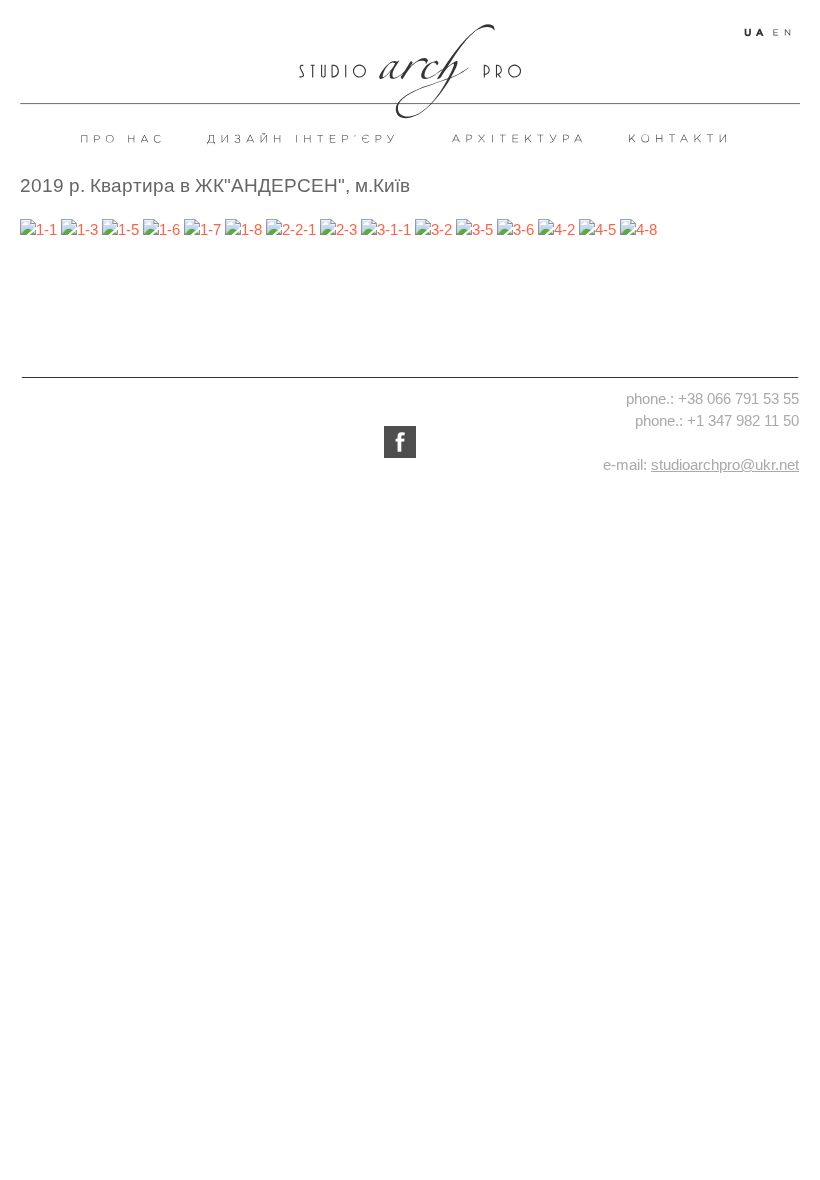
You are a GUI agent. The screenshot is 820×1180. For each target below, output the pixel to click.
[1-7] (202, 228)
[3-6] (515, 228)
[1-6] (161, 228)
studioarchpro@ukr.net (725, 464)
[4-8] (638, 228)
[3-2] (433, 228)
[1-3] (79, 228)
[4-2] (556, 228)
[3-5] (474, 228)
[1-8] (243, 228)
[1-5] (120, 228)
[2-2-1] (291, 228)
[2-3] (338, 228)
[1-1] (38, 228)
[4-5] (597, 228)
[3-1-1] (386, 228)
